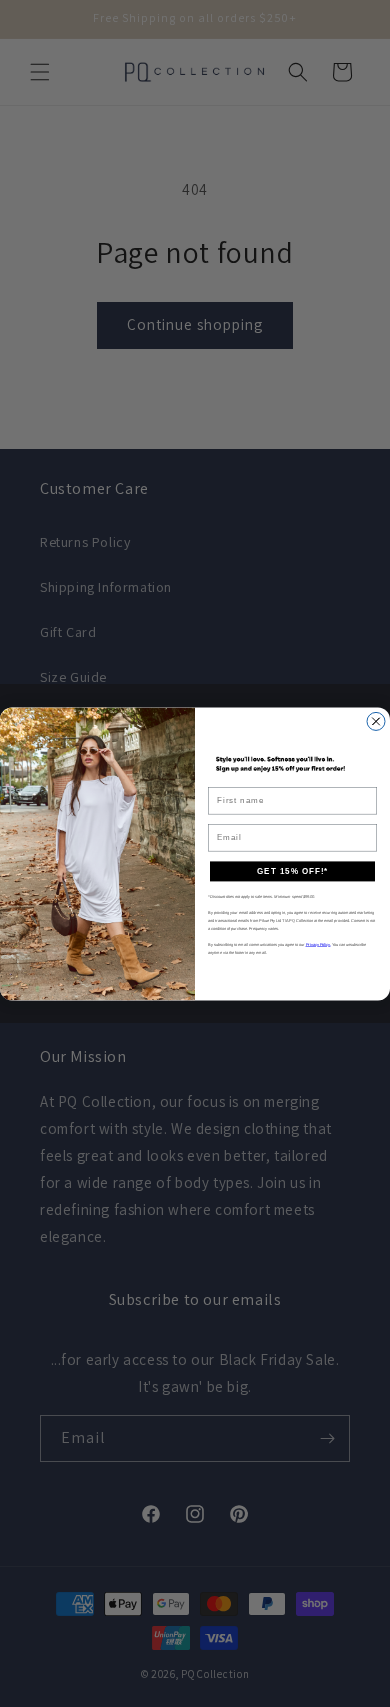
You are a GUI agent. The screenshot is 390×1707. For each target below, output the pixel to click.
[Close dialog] (376, 721)
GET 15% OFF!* (292, 871)
